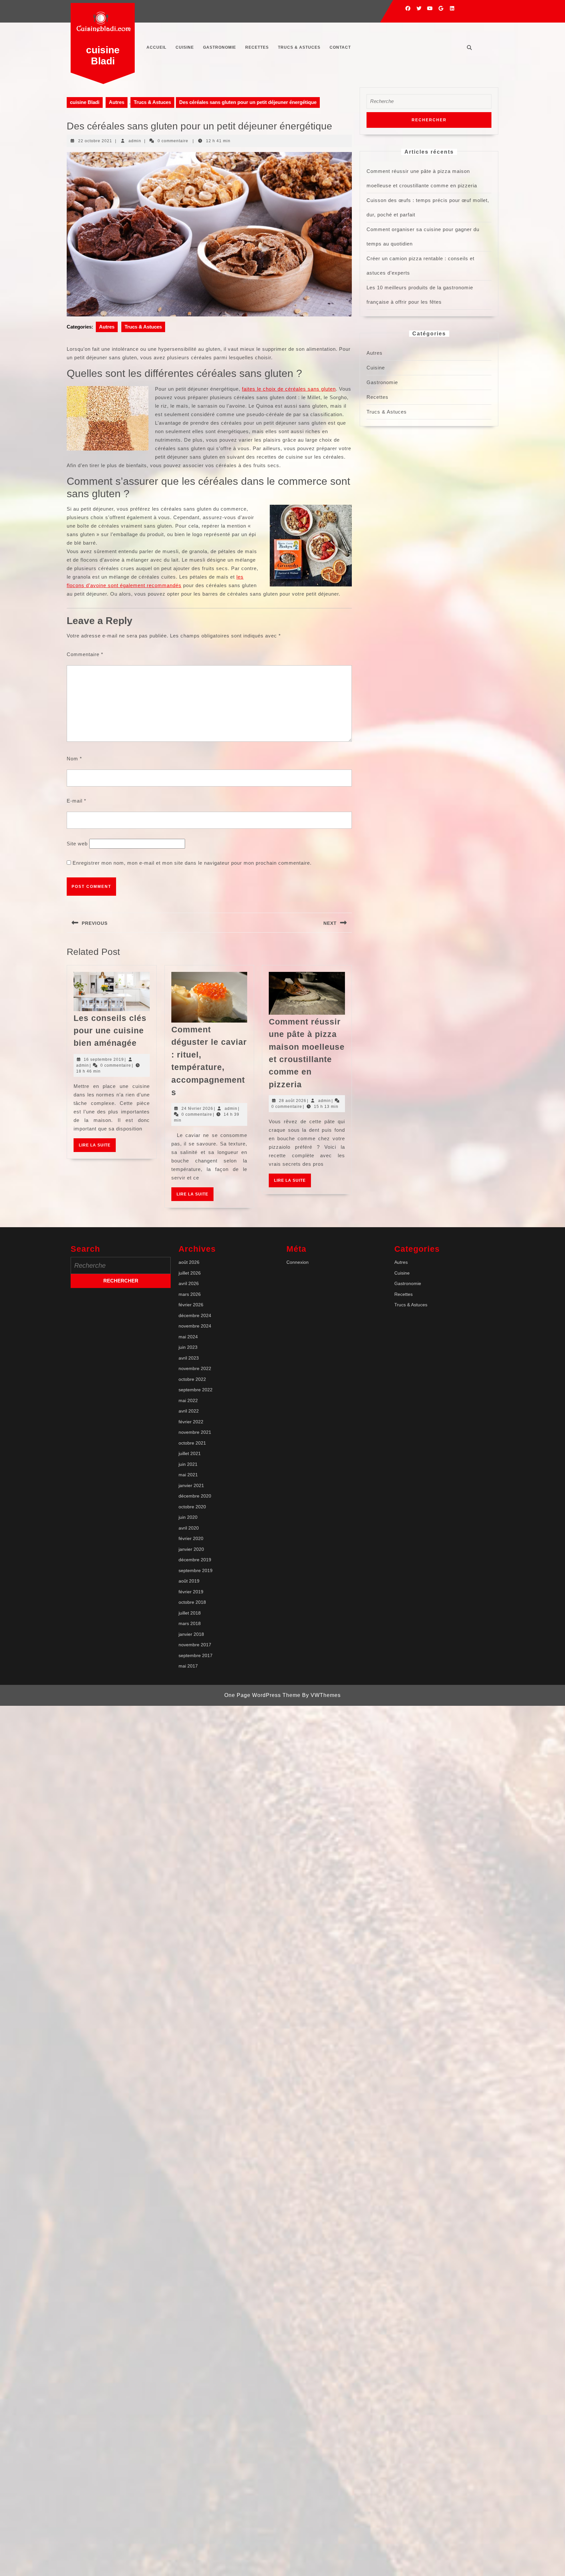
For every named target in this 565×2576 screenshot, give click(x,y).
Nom (74, 759)
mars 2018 (190, 1623)
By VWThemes (321, 1695)
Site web (77, 844)
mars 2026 (190, 1294)
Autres (117, 102)
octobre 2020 (192, 1507)
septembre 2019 (196, 1570)
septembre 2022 (196, 1390)
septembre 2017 (196, 1655)
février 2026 (191, 1305)
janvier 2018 (191, 1634)
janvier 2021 (191, 1485)
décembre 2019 (195, 1560)
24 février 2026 (197, 1109)
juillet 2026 (190, 1273)
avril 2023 (189, 1358)
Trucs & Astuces (299, 47)
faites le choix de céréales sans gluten (289, 389)
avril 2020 (189, 1528)
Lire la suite (97, 1147)
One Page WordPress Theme (262, 1695)
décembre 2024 (195, 1315)
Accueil (156, 47)
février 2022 (191, 1422)
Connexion (298, 1262)
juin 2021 (188, 1464)
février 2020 (191, 1538)
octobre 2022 (192, 1379)
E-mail (77, 801)
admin (135, 141)
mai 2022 (188, 1400)
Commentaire (85, 654)
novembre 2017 (195, 1645)
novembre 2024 (195, 1326)
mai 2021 (188, 1475)
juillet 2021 (190, 1453)
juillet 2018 (190, 1613)
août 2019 (189, 1581)
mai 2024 (188, 1337)
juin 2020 (188, 1517)
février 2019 (191, 1592)
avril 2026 (189, 1283)
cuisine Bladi (103, 55)
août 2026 (189, 1262)
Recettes (257, 47)
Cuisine (185, 47)
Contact (340, 47)
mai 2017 (188, 1666)
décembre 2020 (195, 1496)
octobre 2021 (192, 1443)
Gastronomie (220, 47)
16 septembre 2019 (104, 1059)
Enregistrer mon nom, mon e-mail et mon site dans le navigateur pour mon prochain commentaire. (192, 863)
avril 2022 (189, 1411)
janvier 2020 (191, 1549)
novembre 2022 (195, 1368)
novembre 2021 (195, 1432)
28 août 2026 (293, 1101)
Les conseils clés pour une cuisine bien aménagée (110, 1031)
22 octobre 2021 (95, 141)
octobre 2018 (192, 1602)
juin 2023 (188, 1347)
